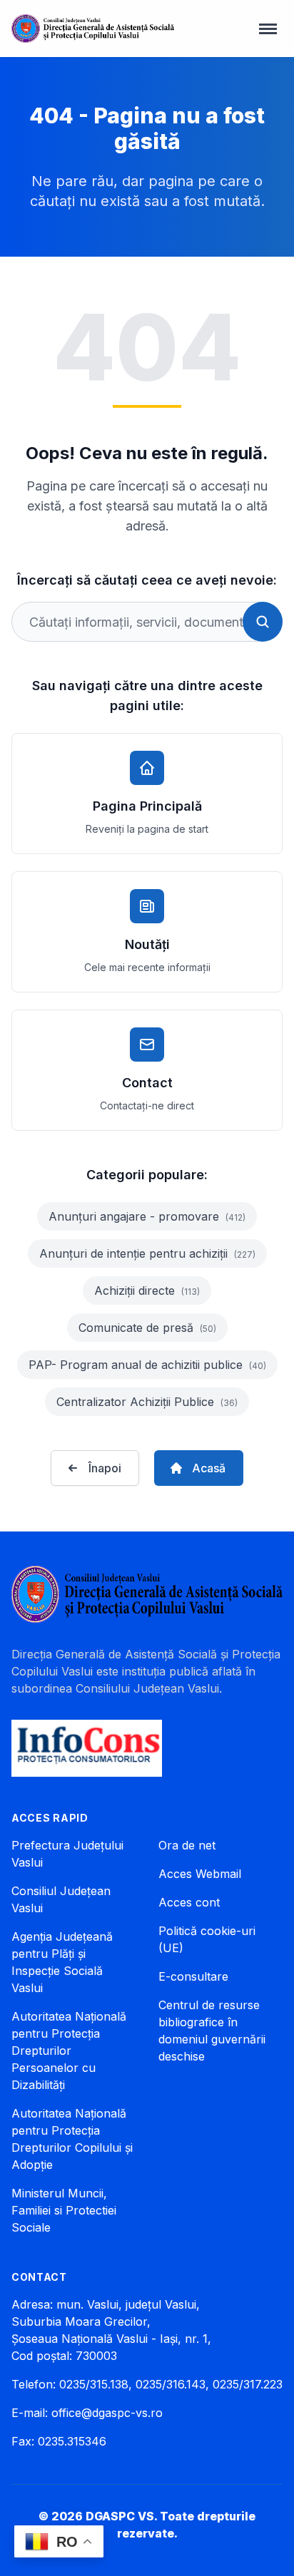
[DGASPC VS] (93, 29)
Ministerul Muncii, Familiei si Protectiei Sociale (64, 2210)
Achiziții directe (147, 1290)
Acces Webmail (200, 1874)
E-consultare (193, 1976)
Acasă (209, 1468)
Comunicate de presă (147, 1328)
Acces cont (189, 1902)
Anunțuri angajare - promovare (147, 1216)
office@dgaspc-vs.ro (107, 2413)
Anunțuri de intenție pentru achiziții (147, 1253)
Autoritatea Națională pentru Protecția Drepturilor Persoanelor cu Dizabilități (69, 2051)
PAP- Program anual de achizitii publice (147, 1365)
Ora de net (187, 1845)
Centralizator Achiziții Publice (147, 1402)
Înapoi (105, 1468)
